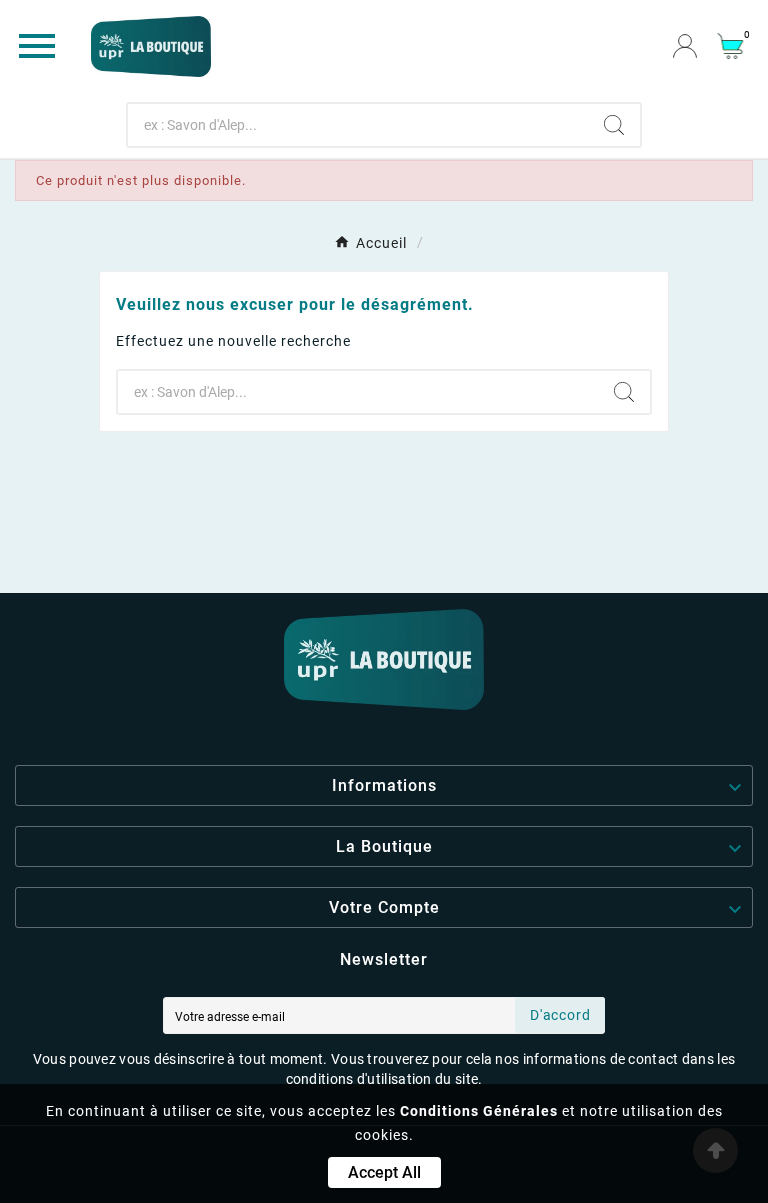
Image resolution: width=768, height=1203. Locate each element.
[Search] (614, 125)
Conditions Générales (479, 1111)
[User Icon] (685, 46)
